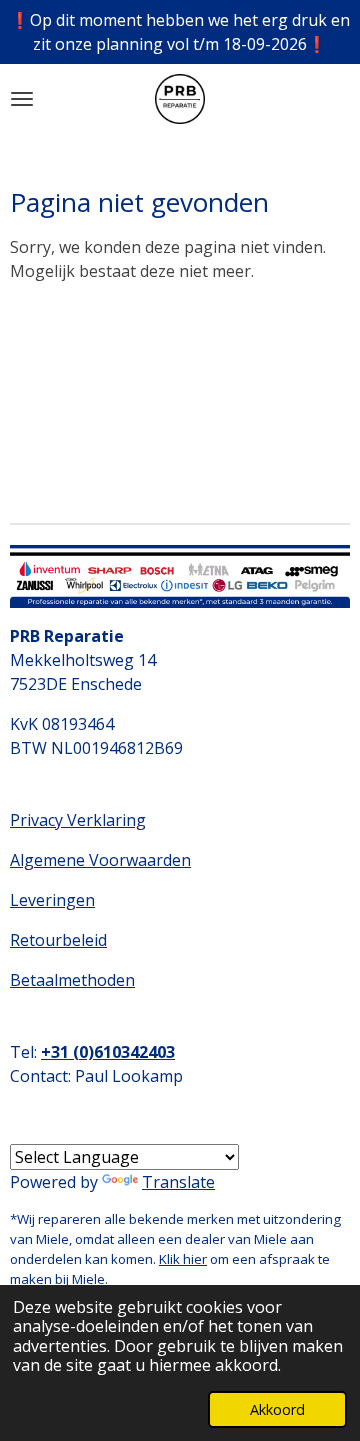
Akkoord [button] (277, 1409)
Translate (178, 1182)
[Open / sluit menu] (22, 99)
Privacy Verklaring (78, 820)
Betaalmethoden (72, 980)
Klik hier (183, 1259)
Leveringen (52, 900)
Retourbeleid (58, 940)
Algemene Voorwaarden (100, 860)
